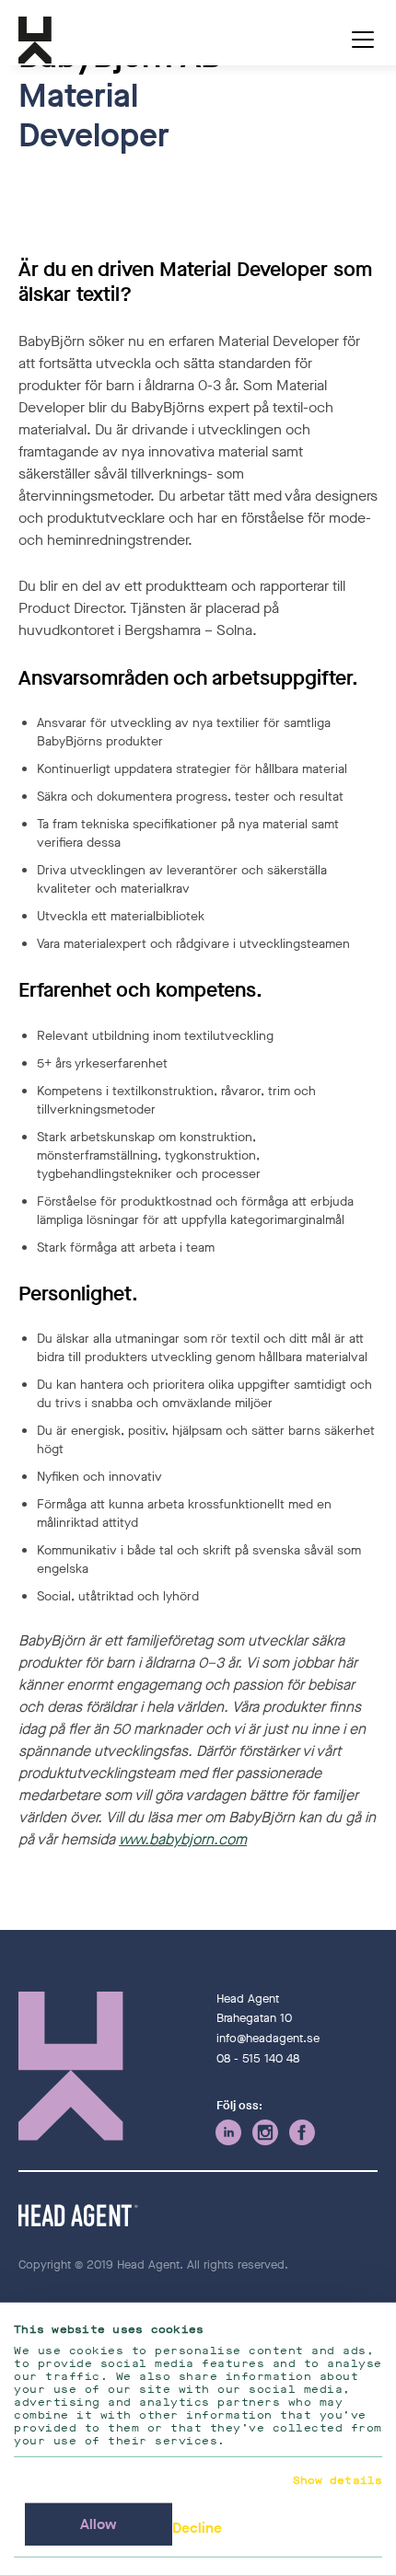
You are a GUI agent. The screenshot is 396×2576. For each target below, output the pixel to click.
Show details (338, 2480)
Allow (99, 2524)
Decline (197, 2528)
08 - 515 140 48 (258, 2058)
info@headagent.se (268, 2038)
